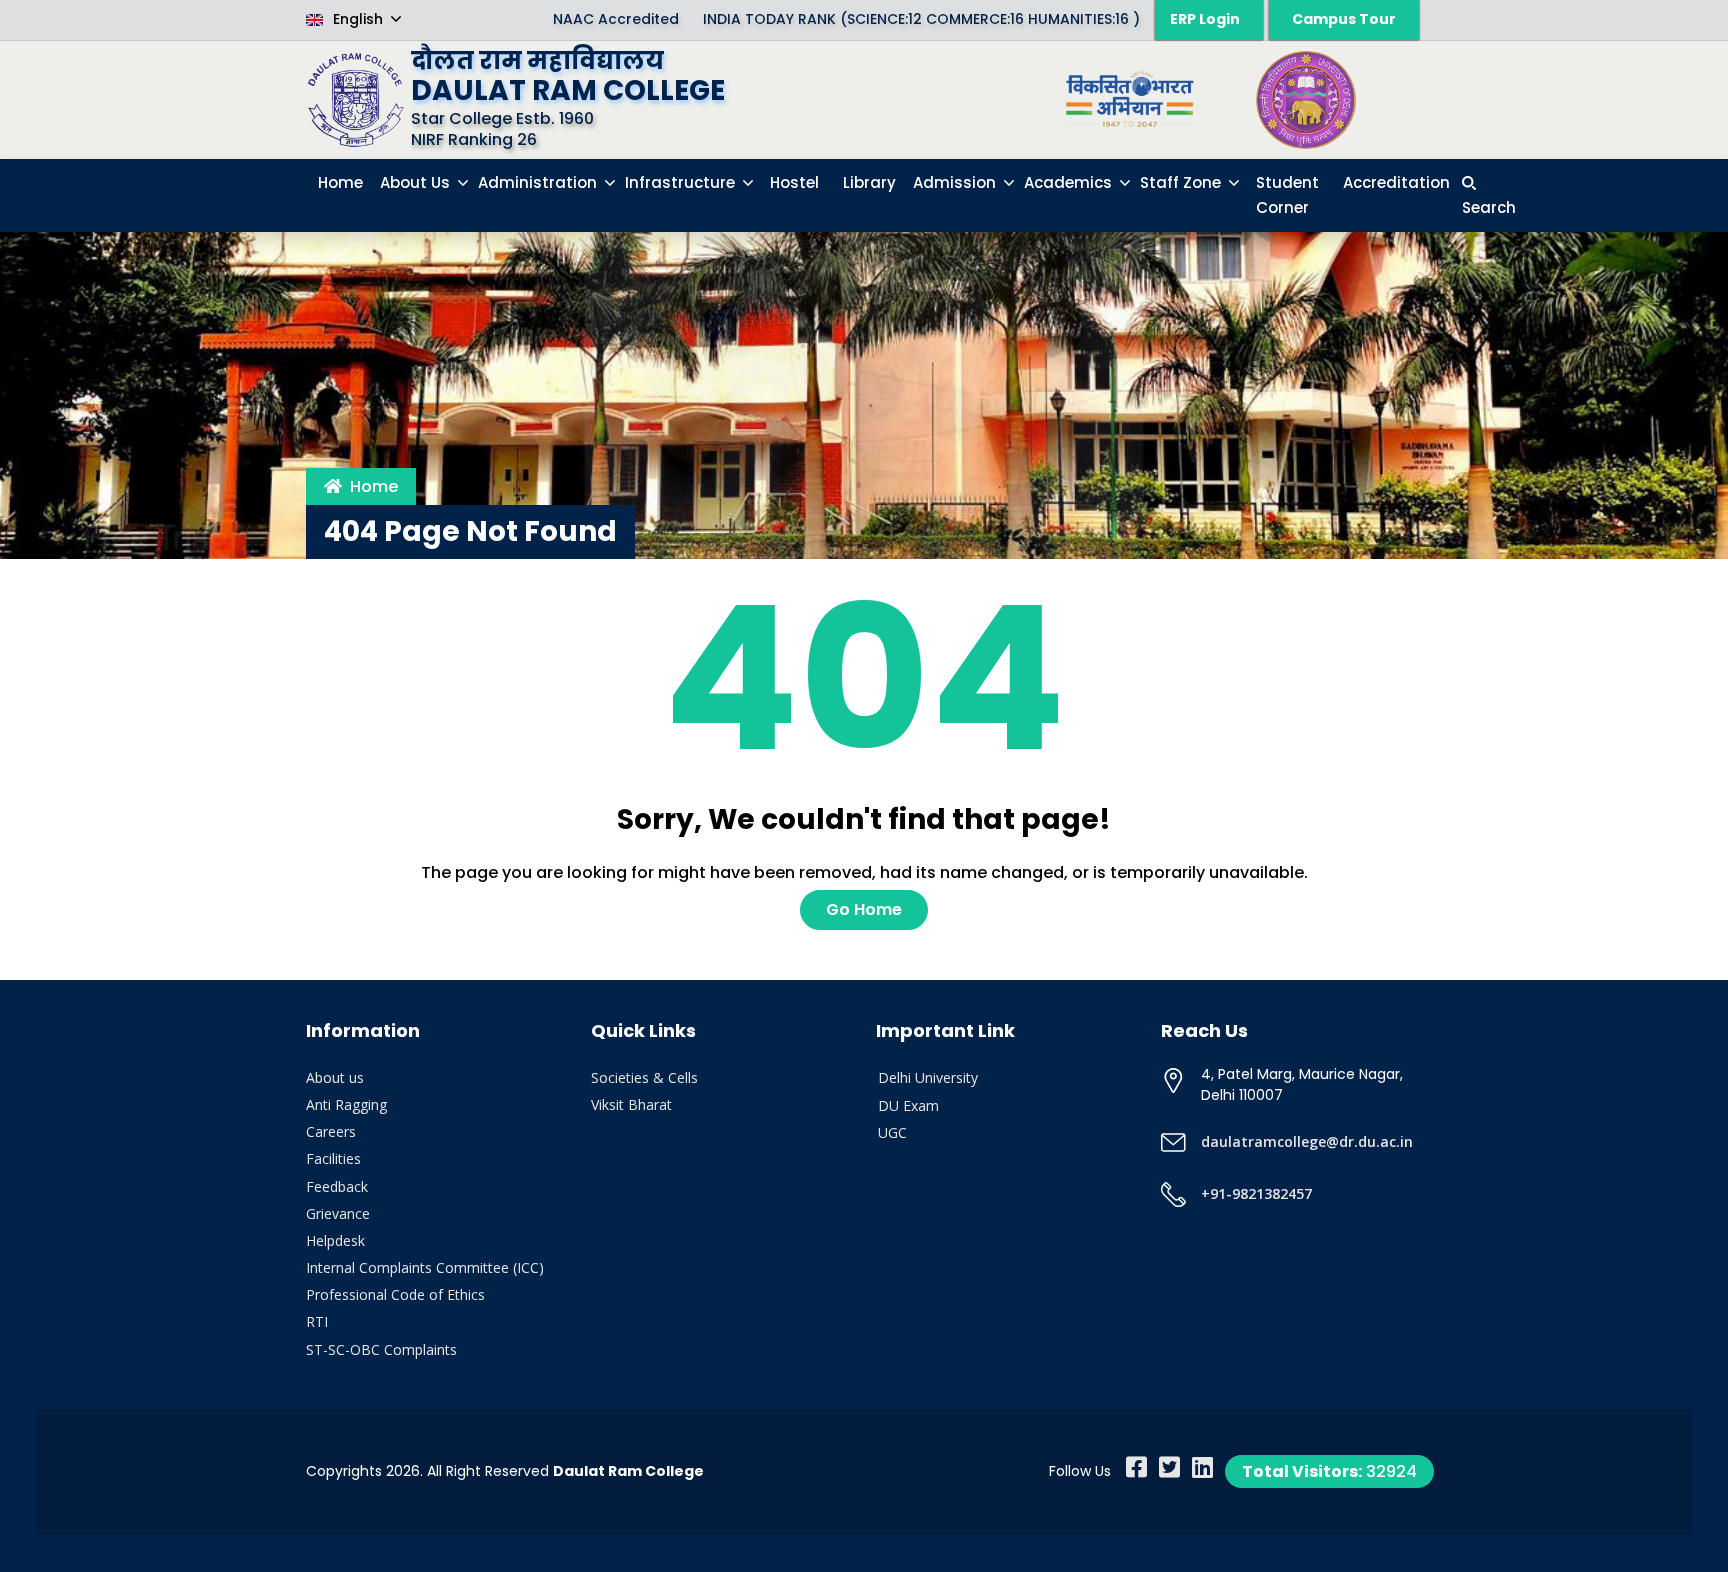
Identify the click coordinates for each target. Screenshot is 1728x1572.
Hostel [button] (794, 182)
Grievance (338, 1213)
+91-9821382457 (1256, 1193)
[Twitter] (1169, 1467)
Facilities (333, 1158)
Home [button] (340, 182)
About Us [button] (417, 182)
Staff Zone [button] (1182, 182)
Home (374, 486)
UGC (892, 1132)
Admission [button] (956, 182)
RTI (317, 1321)
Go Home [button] (864, 909)
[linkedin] (1202, 1467)
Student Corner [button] (1287, 195)
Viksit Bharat (631, 1104)
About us (335, 1077)
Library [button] (869, 182)
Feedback (337, 1186)
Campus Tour (1344, 19)
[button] (1489, 195)
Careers (331, 1131)
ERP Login (1205, 19)
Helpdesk (335, 1240)
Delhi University (928, 1077)
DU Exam (908, 1105)
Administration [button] (539, 182)
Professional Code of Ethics (395, 1294)
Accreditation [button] (1396, 182)
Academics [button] (1070, 182)
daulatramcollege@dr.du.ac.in (1307, 1141)
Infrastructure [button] (682, 182)
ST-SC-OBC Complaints (381, 1349)
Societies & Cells (644, 1077)
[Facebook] (1136, 1467)
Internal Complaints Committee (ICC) (425, 1267)
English (358, 19)
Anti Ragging (346, 1104)
